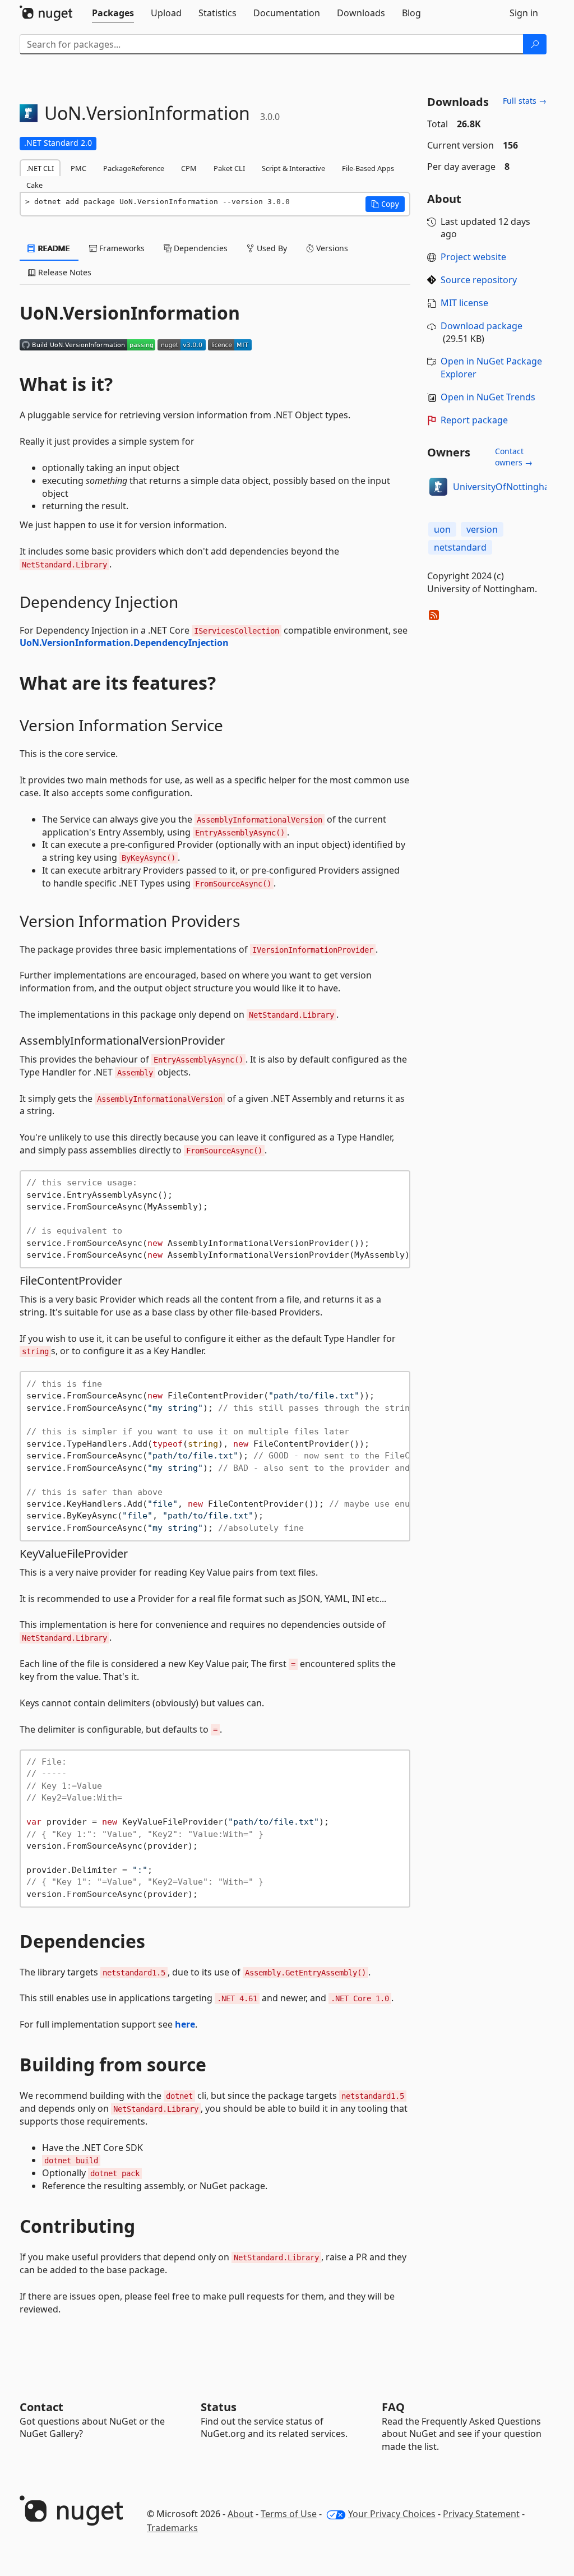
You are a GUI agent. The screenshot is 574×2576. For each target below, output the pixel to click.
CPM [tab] (189, 168)
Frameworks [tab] (121, 248)
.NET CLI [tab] (40, 168)
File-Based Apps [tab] (368, 168)
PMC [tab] (78, 168)
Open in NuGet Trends (488, 397)
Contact (41, 2407)
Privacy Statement (481, 2514)
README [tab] (53, 248)
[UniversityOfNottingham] (438, 487)
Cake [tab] (34, 185)
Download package (482, 326)
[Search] (535, 44)
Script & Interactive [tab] (293, 168)
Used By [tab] (271, 248)
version (482, 529)
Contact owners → (514, 457)
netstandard (460, 547)
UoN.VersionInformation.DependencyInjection (124, 643)
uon (442, 529)
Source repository (479, 280)
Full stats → (525, 101)
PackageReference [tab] (134, 168)
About (240, 2514)
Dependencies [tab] (200, 248)
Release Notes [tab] (64, 272)
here (185, 2024)
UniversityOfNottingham (505, 487)
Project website (473, 257)
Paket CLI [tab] (229, 168)
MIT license (464, 303)
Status (219, 2407)
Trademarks (172, 2528)
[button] (385, 204)
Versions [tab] (331, 248)
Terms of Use (289, 2514)
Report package (474, 420)
